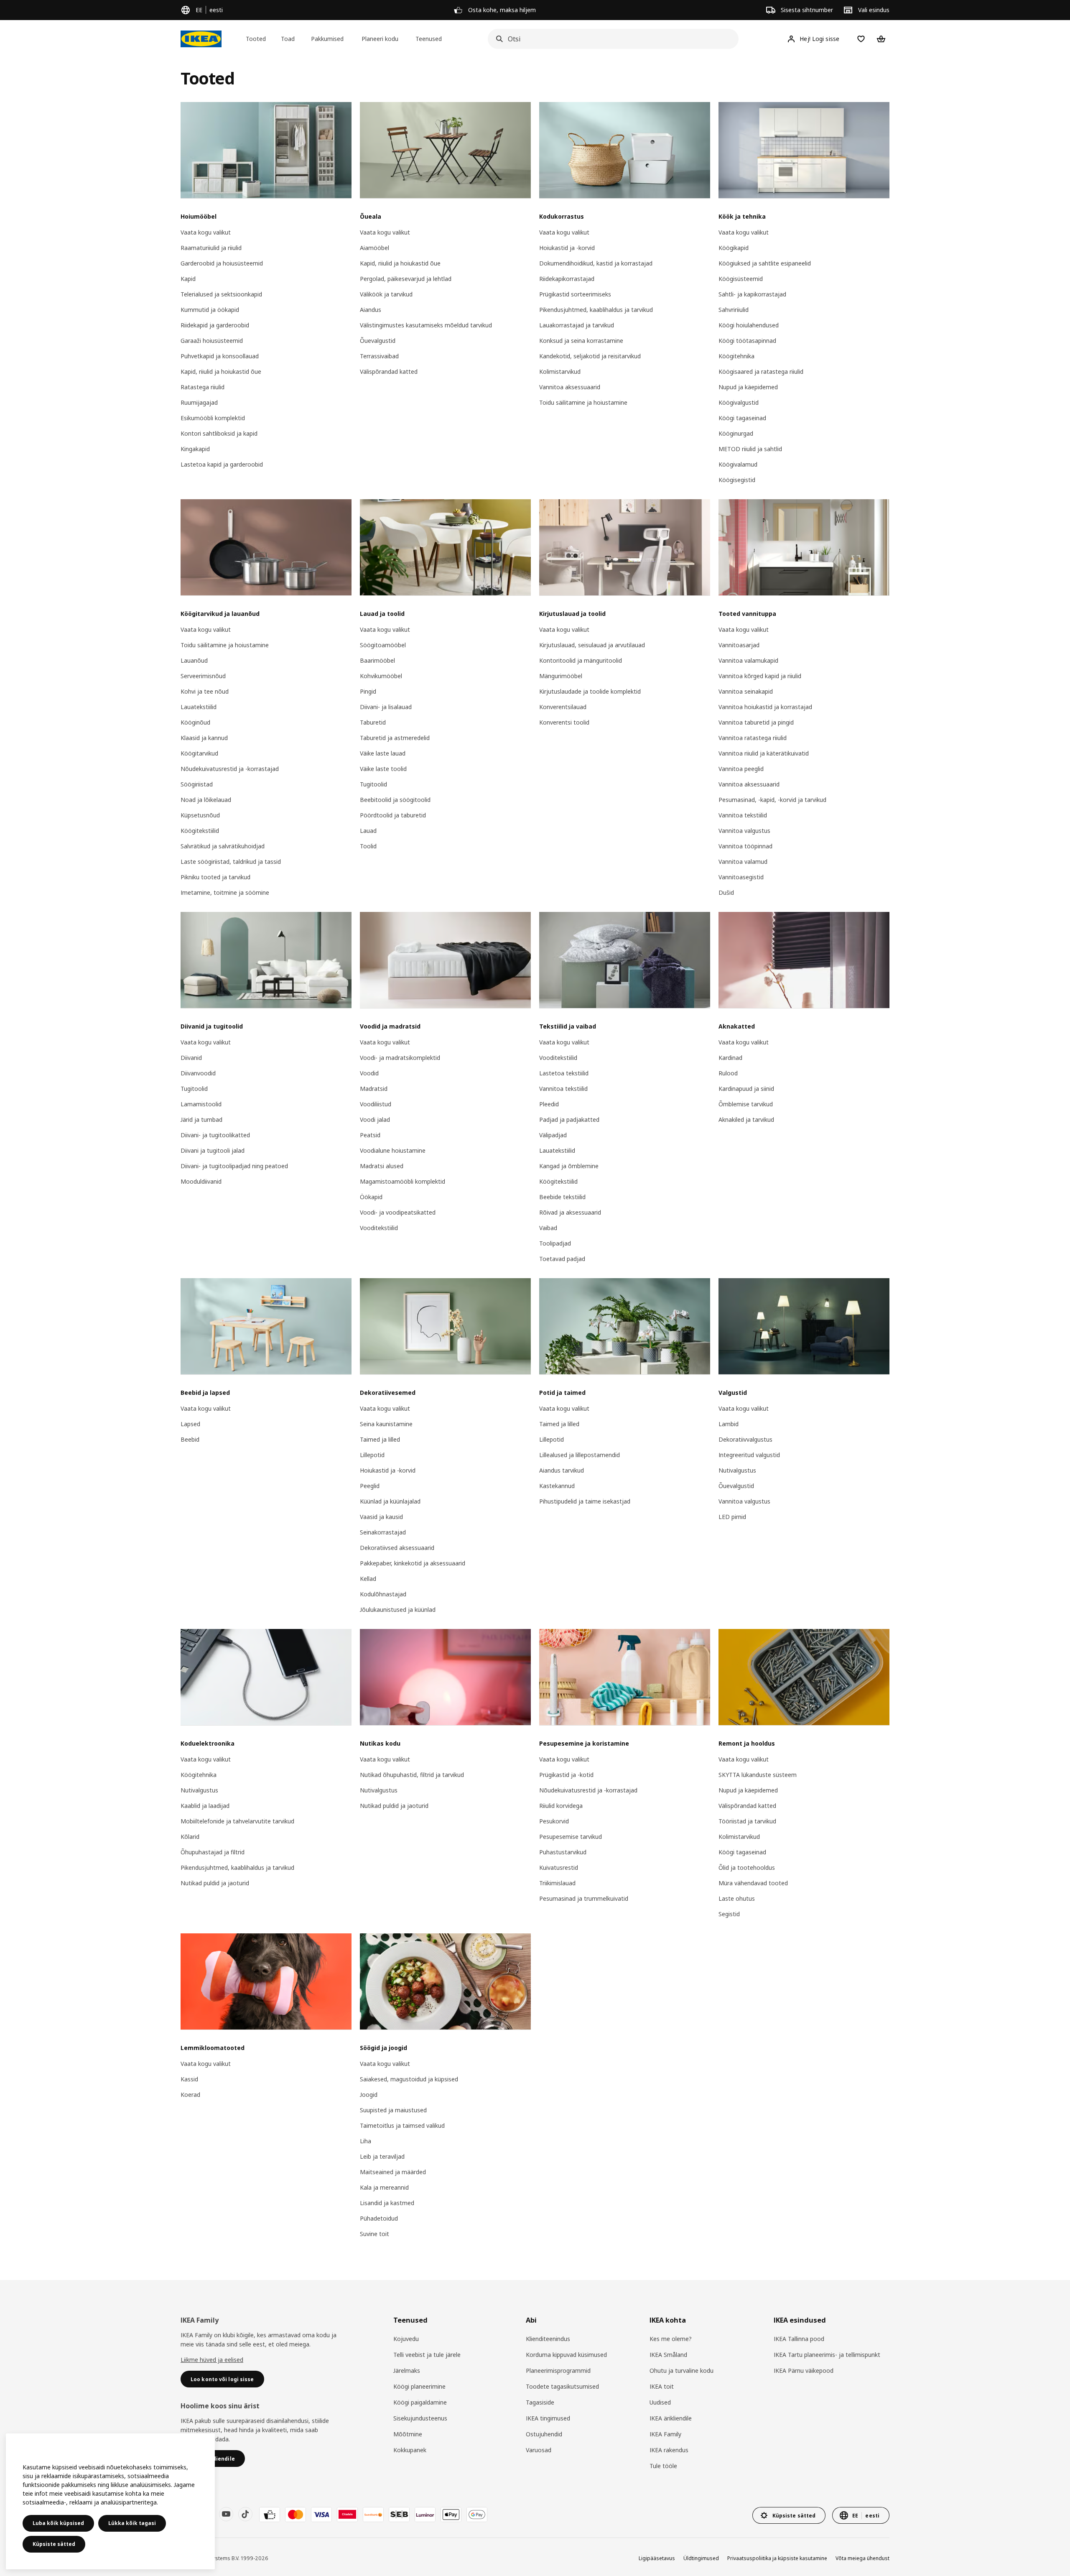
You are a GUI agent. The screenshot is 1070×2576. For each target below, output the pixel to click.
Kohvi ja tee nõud (205, 691)
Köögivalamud (738, 464)
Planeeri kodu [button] (380, 39)
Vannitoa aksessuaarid (570, 387)
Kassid (189, 2079)
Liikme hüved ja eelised (212, 2360)
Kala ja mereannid (384, 2187)
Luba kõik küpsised (58, 2523)
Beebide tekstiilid (562, 1197)
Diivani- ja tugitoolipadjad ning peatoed (234, 1166)
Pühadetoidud (379, 2218)
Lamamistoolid (201, 1104)
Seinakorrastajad (383, 1532)
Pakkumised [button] (327, 39)
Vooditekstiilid (379, 1228)
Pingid (368, 691)
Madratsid (374, 1089)
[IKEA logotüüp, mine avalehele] (201, 39)
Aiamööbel (374, 248)
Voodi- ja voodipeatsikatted (398, 1212)
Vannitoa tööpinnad (745, 846)
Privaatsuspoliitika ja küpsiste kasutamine (777, 2558)
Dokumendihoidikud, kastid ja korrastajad (596, 263)
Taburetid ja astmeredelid (395, 738)
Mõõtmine (408, 2434)
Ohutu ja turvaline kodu (681, 2370)
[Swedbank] (373, 2515)
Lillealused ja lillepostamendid (580, 1455)
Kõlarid (190, 1837)
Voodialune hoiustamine (393, 1150)
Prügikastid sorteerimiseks (575, 294)
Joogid (369, 2095)
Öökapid (371, 1197)
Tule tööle (663, 2466)
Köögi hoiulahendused (749, 325)
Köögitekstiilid (200, 831)
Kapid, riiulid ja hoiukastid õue (221, 371)
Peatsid (370, 1135)
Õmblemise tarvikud (746, 1104)
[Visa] (321, 2515)
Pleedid (549, 1104)
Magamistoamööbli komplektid (403, 1181)
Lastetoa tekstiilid (564, 1073)
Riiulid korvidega (561, 1806)
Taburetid (373, 722)
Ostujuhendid (544, 2434)
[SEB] (399, 2515)
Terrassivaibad (379, 356)
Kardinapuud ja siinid (746, 1089)
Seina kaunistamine (386, 1424)
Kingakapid (195, 449)
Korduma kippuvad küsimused (566, 2355)
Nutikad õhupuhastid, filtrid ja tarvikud (412, 1775)
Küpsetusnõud (200, 815)
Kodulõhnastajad (383, 1594)
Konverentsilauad (563, 707)
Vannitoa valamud (743, 862)
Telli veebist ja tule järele (427, 2355)
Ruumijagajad (199, 402)
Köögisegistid (737, 480)
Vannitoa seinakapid (746, 691)
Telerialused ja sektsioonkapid (221, 294)
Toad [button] (288, 39)
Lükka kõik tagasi (132, 2523)
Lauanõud (194, 660)
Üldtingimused (701, 2558)
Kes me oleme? (671, 2339)
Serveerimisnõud (203, 676)
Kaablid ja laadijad (205, 1806)
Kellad (368, 1579)
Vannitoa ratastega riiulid (753, 738)
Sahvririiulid (734, 310)
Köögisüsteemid (741, 279)
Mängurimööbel (561, 676)
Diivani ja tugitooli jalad (213, 1150)
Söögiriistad (197, 784)
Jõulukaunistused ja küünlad (398, 1610)
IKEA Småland (668, 2355)
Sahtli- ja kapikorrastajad (752, 294)
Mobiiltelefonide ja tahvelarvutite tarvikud (237, 1821)
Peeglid (370, 1486)
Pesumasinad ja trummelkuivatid (584, 1898)
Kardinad (730, 1058)
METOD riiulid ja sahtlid (750, 449)
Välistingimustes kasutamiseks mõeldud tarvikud (426, 325)
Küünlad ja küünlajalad (390, 1501)
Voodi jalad (375, 1120)
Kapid (188, 279)
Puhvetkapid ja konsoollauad (220, 356)
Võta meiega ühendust (862, 2558)
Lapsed (190, 1424)
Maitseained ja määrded (393, 2172)
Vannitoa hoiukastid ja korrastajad (765, 707)
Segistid (729, 1914)
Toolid (368, 846)
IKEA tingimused (548, 2418)
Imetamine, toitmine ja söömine (225, 892)
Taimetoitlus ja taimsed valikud (402, 2125)
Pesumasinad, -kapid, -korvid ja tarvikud (772, 800)
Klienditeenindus (548, 2339)
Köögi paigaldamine (420, 2402)
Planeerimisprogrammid (558, 2370)
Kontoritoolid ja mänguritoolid (581, 660)
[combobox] (611, 39)
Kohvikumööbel (381, 676)
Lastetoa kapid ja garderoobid (222, 464)
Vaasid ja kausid (381, 1517)
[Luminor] (425, 2515)
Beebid (190, 1439)
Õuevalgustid (378, 341)
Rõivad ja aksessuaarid (570, 1212)
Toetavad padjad (562, 1259)
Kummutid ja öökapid (210, 310)
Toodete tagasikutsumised (562, 2386)
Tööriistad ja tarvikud (747, 1821)
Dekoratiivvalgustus (745, 1439)
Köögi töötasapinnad (747, 341)
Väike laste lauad (383, 753)
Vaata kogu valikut (206, 232)
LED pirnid (732, 1517)
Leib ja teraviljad (382, 2156)
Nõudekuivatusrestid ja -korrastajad (230, 769)
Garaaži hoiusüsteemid (212, 341)
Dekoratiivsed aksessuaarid (397, 1548)
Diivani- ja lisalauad (386, 707)
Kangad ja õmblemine (569, 1166)
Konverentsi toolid (564, 722)
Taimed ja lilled (380, 1439)
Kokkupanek (410, 2450)
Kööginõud (195, 722)
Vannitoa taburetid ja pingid (756, 722)
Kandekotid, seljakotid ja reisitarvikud (590, 356)
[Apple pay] (451, 2515)
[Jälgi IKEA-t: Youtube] (226, 2514)
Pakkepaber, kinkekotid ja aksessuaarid (413, 1563)
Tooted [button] (256, 39)
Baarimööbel (377, 660)
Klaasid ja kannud (204, 738)
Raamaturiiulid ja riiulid (211, 248)
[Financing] (270, 2515)
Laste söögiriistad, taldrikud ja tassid (231, 862)
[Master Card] (296, 2515)
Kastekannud (557, 1486)
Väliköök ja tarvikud (386, 294)
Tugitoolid (373, 784)
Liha (366, 2141)
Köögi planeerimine (419, 2386)
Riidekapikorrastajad (567, 279)
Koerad (190, 2095)
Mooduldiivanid (201, 1181)
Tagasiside (540, 2402)
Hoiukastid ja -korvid (567, 248)
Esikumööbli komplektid (213, 418)
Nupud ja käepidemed (748, 387)
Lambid (729, 1424)
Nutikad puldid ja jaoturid (215, 1883)
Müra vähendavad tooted (753, 1883)
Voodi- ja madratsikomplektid (400, 1058)
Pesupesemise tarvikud (571, 1837)
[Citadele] (347, 2515)
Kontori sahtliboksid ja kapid (219, 433)
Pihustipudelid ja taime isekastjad (585, 1501)
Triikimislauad (557, 1883)
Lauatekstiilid (199, 707)
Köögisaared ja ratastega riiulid (761, 371)
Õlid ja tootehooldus (747, 1868)
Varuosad (539, 2450)
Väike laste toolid (383, 769)
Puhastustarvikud (563, 1852)
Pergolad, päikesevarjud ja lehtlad (406, 279)
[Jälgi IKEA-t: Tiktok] (245, 2514)
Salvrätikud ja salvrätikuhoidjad (223, 846)
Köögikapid (734, 248)
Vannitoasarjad (739, 645)
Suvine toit (374, 2234)
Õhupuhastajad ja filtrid (213, 1852)
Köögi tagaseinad (742, 418)
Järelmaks (407, 2370)
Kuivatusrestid (559, 1868)
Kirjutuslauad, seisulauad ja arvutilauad (592, 645)
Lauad (368, 831)
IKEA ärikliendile (671, 2418)
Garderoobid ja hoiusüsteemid (222, 263)
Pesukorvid (554, 1821)
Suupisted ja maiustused (393, 2110)
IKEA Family (665, 2434)
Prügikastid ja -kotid (566, 1775)
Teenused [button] (429, 39)
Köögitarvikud (199, 753)
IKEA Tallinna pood (799, 2339)
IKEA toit (662, 2386)
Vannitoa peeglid (741, 769)
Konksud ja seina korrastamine (581, 341)
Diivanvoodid (198, 1073)
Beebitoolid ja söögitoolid (395, 800)
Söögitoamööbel (383, 645)
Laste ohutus (737, 1898)
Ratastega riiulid (203, 387)
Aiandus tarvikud (562, 1470)
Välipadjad (553, 1135)
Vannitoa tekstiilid (743, 815)
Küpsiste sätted (54, 2544)
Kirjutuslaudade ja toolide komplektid (590, 691)
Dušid (726, 892)
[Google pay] (477, 2515)
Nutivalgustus (737, 1470)
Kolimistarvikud (560, 371)
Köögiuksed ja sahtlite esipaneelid (765, 263)
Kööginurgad (736, 433)
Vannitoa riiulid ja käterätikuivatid (764, 753)
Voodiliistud (376, 1104)
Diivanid (191, 1058)
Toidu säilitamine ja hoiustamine (583, 402)
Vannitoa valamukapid (748, 660)
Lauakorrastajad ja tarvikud (577, 325)
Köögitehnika (736, 356)
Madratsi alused (382, 1166)
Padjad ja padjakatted (569, 1120)
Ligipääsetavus (657, 2558)
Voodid (369, 1073)
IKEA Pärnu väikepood (804, 2370)
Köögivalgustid (739, 402)
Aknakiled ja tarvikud (746, 1120)
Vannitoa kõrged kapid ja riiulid (760, 676)
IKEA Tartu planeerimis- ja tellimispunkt (827, 2355)
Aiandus (371, 310)
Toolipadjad (555, 1243)
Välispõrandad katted (389, 371)
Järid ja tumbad (201, 1120)
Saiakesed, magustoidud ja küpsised (409, 2079)
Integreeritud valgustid (749, 1455)
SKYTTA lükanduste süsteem (758, 1775)
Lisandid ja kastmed (387, 2203)
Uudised (660, 2402)
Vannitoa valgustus (744, 831)
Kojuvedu (406, 2339)
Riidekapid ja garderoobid (215, 325)
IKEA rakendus (669, 2450)
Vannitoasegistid (741, 877)
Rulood (728, 1073)
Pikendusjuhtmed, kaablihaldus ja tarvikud (596, 310)
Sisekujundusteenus (420, 2418)
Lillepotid (372, 1455)
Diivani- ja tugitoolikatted (215, 1135)
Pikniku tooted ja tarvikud (215, 877)
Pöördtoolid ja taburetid (393, 815)
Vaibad (548, 1228)
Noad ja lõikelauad (206, 800)
